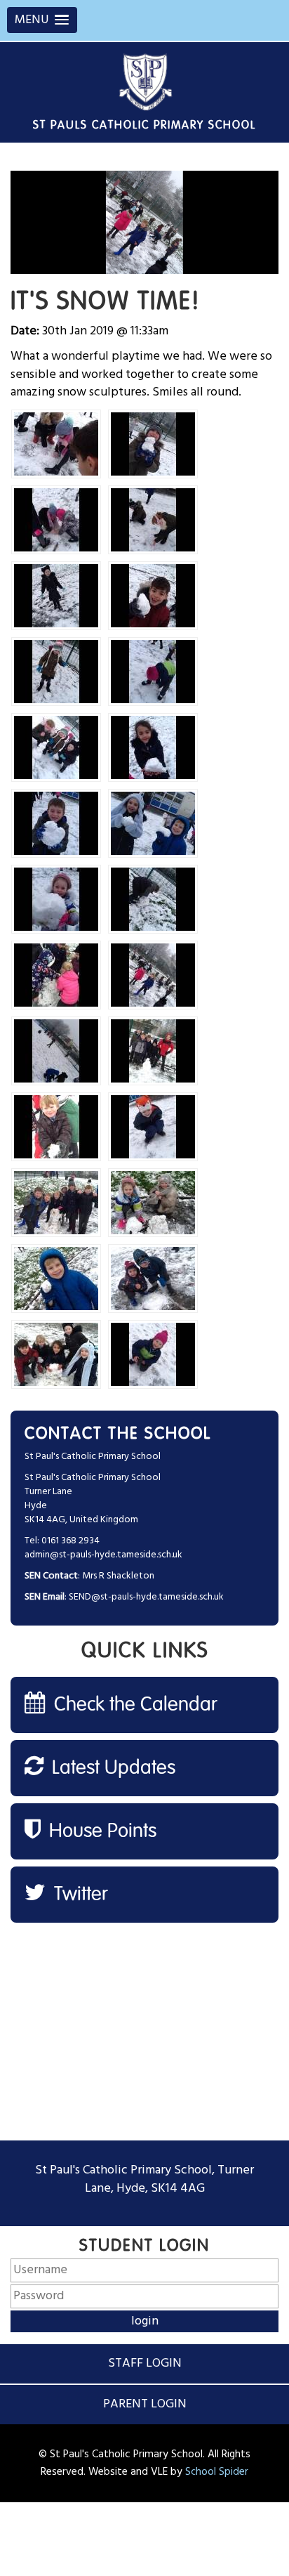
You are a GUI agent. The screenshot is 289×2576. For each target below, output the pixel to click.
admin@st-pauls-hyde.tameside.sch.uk (103, 1555)
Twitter (79, 1895)
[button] (42, 20)
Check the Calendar (133, 1705)
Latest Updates (111, 1768)
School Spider (217, 2472)
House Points (100, 1831)
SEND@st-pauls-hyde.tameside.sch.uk (146, 1597)
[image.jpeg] (56, 444)
